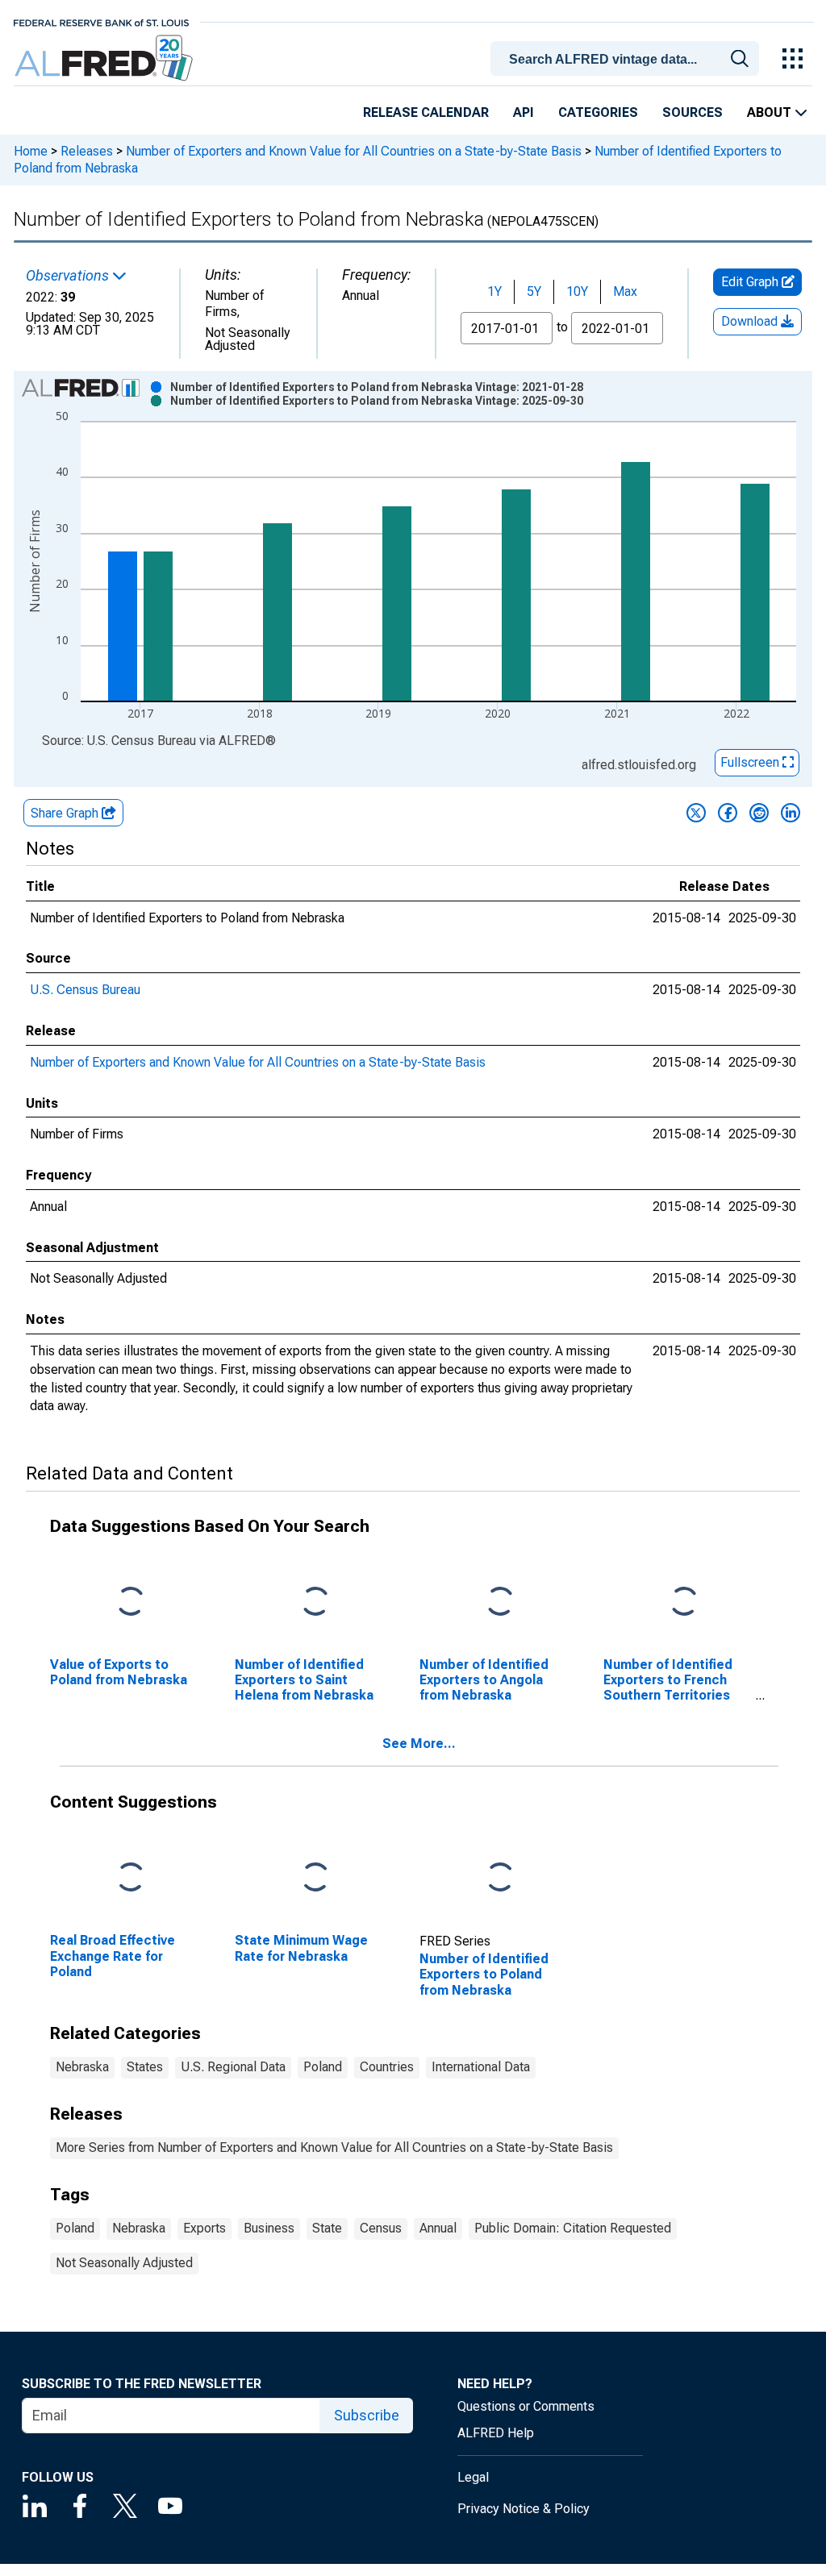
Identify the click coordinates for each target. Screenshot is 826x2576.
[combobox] (628, 57)
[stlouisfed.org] (101, 21)
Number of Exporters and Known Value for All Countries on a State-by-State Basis (354, 151)
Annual (438, 2228)
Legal (473, 2477)
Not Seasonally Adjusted (124, 2263)
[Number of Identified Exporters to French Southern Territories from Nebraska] (684, 1602)
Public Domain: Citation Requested (573, 2228)
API (524, 112)
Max (625, 291)
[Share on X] (696, 813)
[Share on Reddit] (759, 813)
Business (269, 2228)
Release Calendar (426, 112)
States (145, 2067)
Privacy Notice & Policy (524, 2509)
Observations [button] (69, 276)
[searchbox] (628, 60)
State (327, 2228)
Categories (598, 112)
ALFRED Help (496, 2433)
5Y (534, 291)
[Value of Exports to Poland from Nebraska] (131, 1602)
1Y (494, 291)
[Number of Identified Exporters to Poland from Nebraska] (500, 1878)
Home (31, 151)
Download (751, 321)
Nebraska (82, 2067)
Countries (387, 2067)
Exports (204, 2228)
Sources (693, 112)
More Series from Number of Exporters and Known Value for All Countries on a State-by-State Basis (334, 2147)
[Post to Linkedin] (791, 813)
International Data (481, 2067)
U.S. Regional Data (233, 2067)
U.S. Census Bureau (85, 990)
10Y (577, 291)
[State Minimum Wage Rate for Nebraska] (315, 1878)
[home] (105, 58)
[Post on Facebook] (728, 813)
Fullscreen (751, 762)
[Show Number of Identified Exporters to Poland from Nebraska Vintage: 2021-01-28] (377, 387)
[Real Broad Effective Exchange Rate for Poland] (131, 1878)
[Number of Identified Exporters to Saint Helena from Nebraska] (315, 1602)
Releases (87, 151)
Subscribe (367, 2415)
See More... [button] (419, 1744)
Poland (323, 2067)
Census (381, 2228)
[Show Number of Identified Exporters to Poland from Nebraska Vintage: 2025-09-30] (377, 401)
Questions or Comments (526, 2406)
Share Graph (66, 813)
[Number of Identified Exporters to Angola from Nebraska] (500, 1602)
